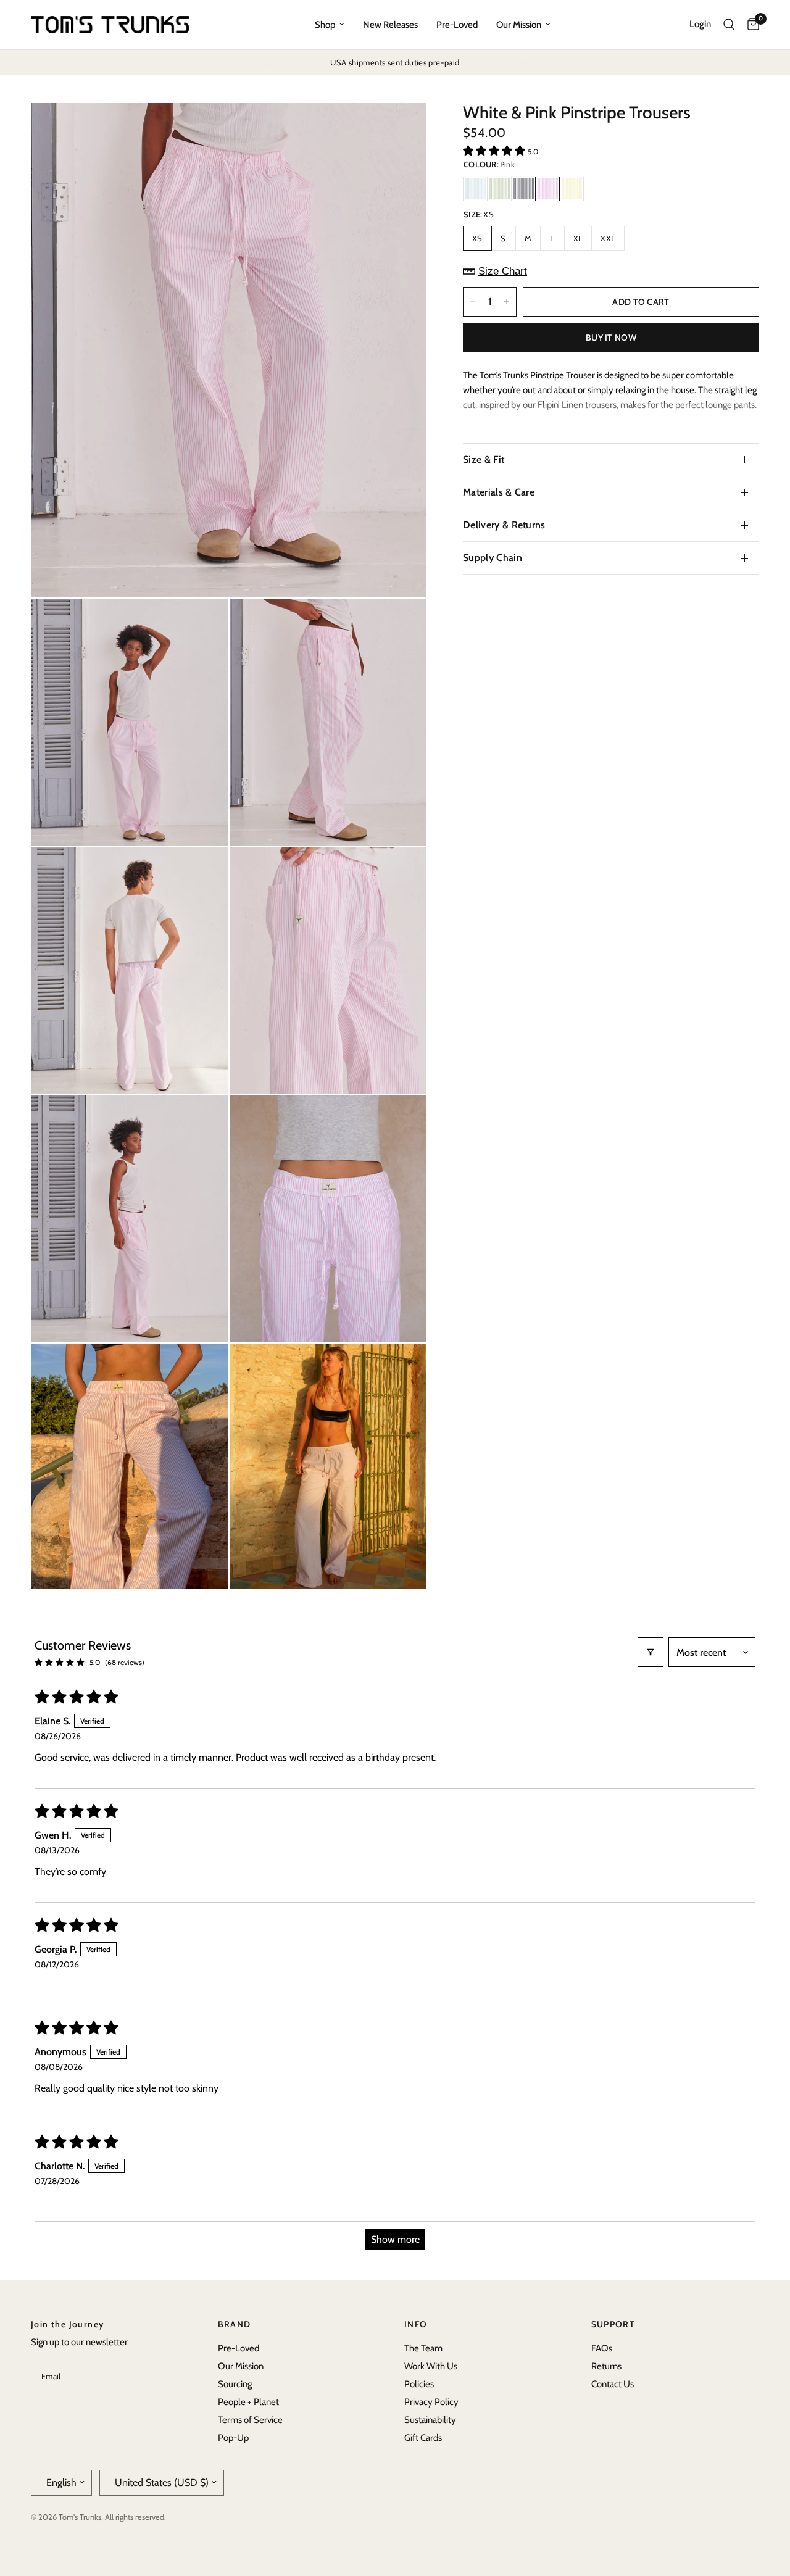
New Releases (390, 25)
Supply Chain (493, 558)
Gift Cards (423, 2438)
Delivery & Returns (504, 525)
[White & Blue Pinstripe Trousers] (475, 189)
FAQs (602, 2348)
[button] (495, 151)
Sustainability (430, 2420)
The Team (423, 2348)
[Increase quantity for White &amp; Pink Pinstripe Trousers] (507, 302)
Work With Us (431, 2366)
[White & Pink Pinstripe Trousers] (547, 189)
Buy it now (611, 338)
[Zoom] (401, 129)
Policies (419, 2384)
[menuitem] (330, 25)
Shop (325, 25)
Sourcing (235, 2384)
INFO (416, 2324)
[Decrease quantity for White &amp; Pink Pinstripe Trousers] (473, 302)
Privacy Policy (431, 2402)
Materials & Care (499, 492)
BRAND (235, 2324)
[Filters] (651, 1652)
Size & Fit (484, 459)
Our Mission (519, 25)
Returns (606, 2366)
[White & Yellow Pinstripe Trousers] (572, 189)
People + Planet (248, 2402)
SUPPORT (613, 2324)
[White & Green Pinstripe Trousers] (499, 189)
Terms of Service (250, 2420)
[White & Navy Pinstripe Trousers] (523, 189)
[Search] (729, 25)
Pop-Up (233, 2438)
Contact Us (613, 2384)
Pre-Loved (457, 25)
